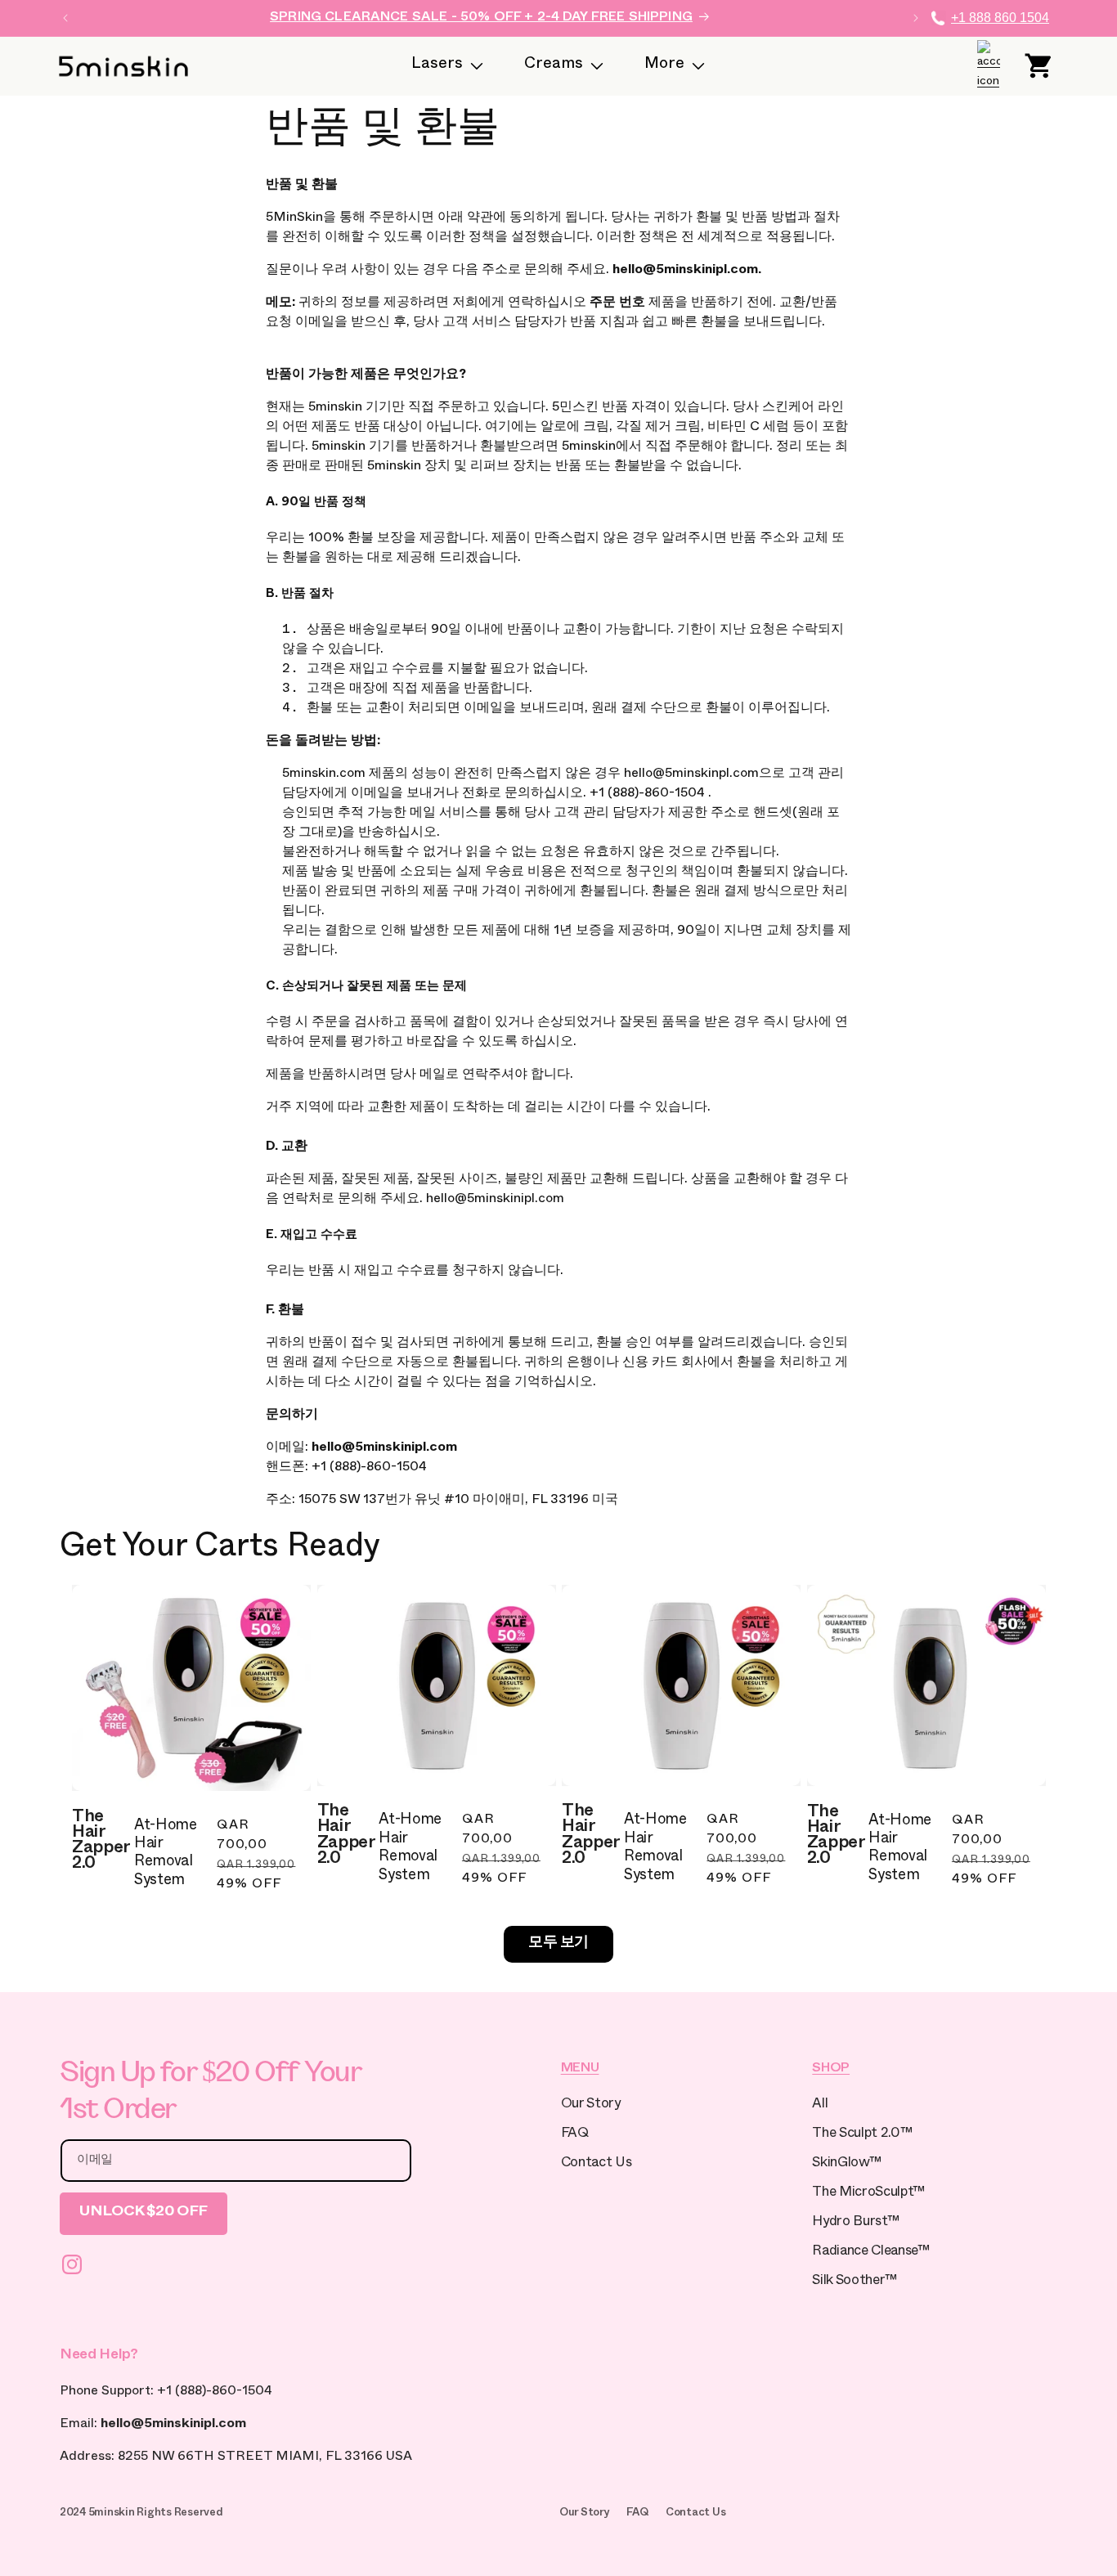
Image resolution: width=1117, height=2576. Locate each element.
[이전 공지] (65, 18)
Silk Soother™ (855, 2282)
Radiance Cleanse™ (870, 2253)
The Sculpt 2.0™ (862, 2135)
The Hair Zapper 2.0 (101, 1842)
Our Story (591, 2105)
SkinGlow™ (846, 2164)
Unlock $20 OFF (144, 2213)
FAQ (575, 2135)
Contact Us (597, 2164)
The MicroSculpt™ (868, 2194)
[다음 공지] (916, 18)
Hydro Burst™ (855, 2223)
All (820, 2105)
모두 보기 (558, 1944)
